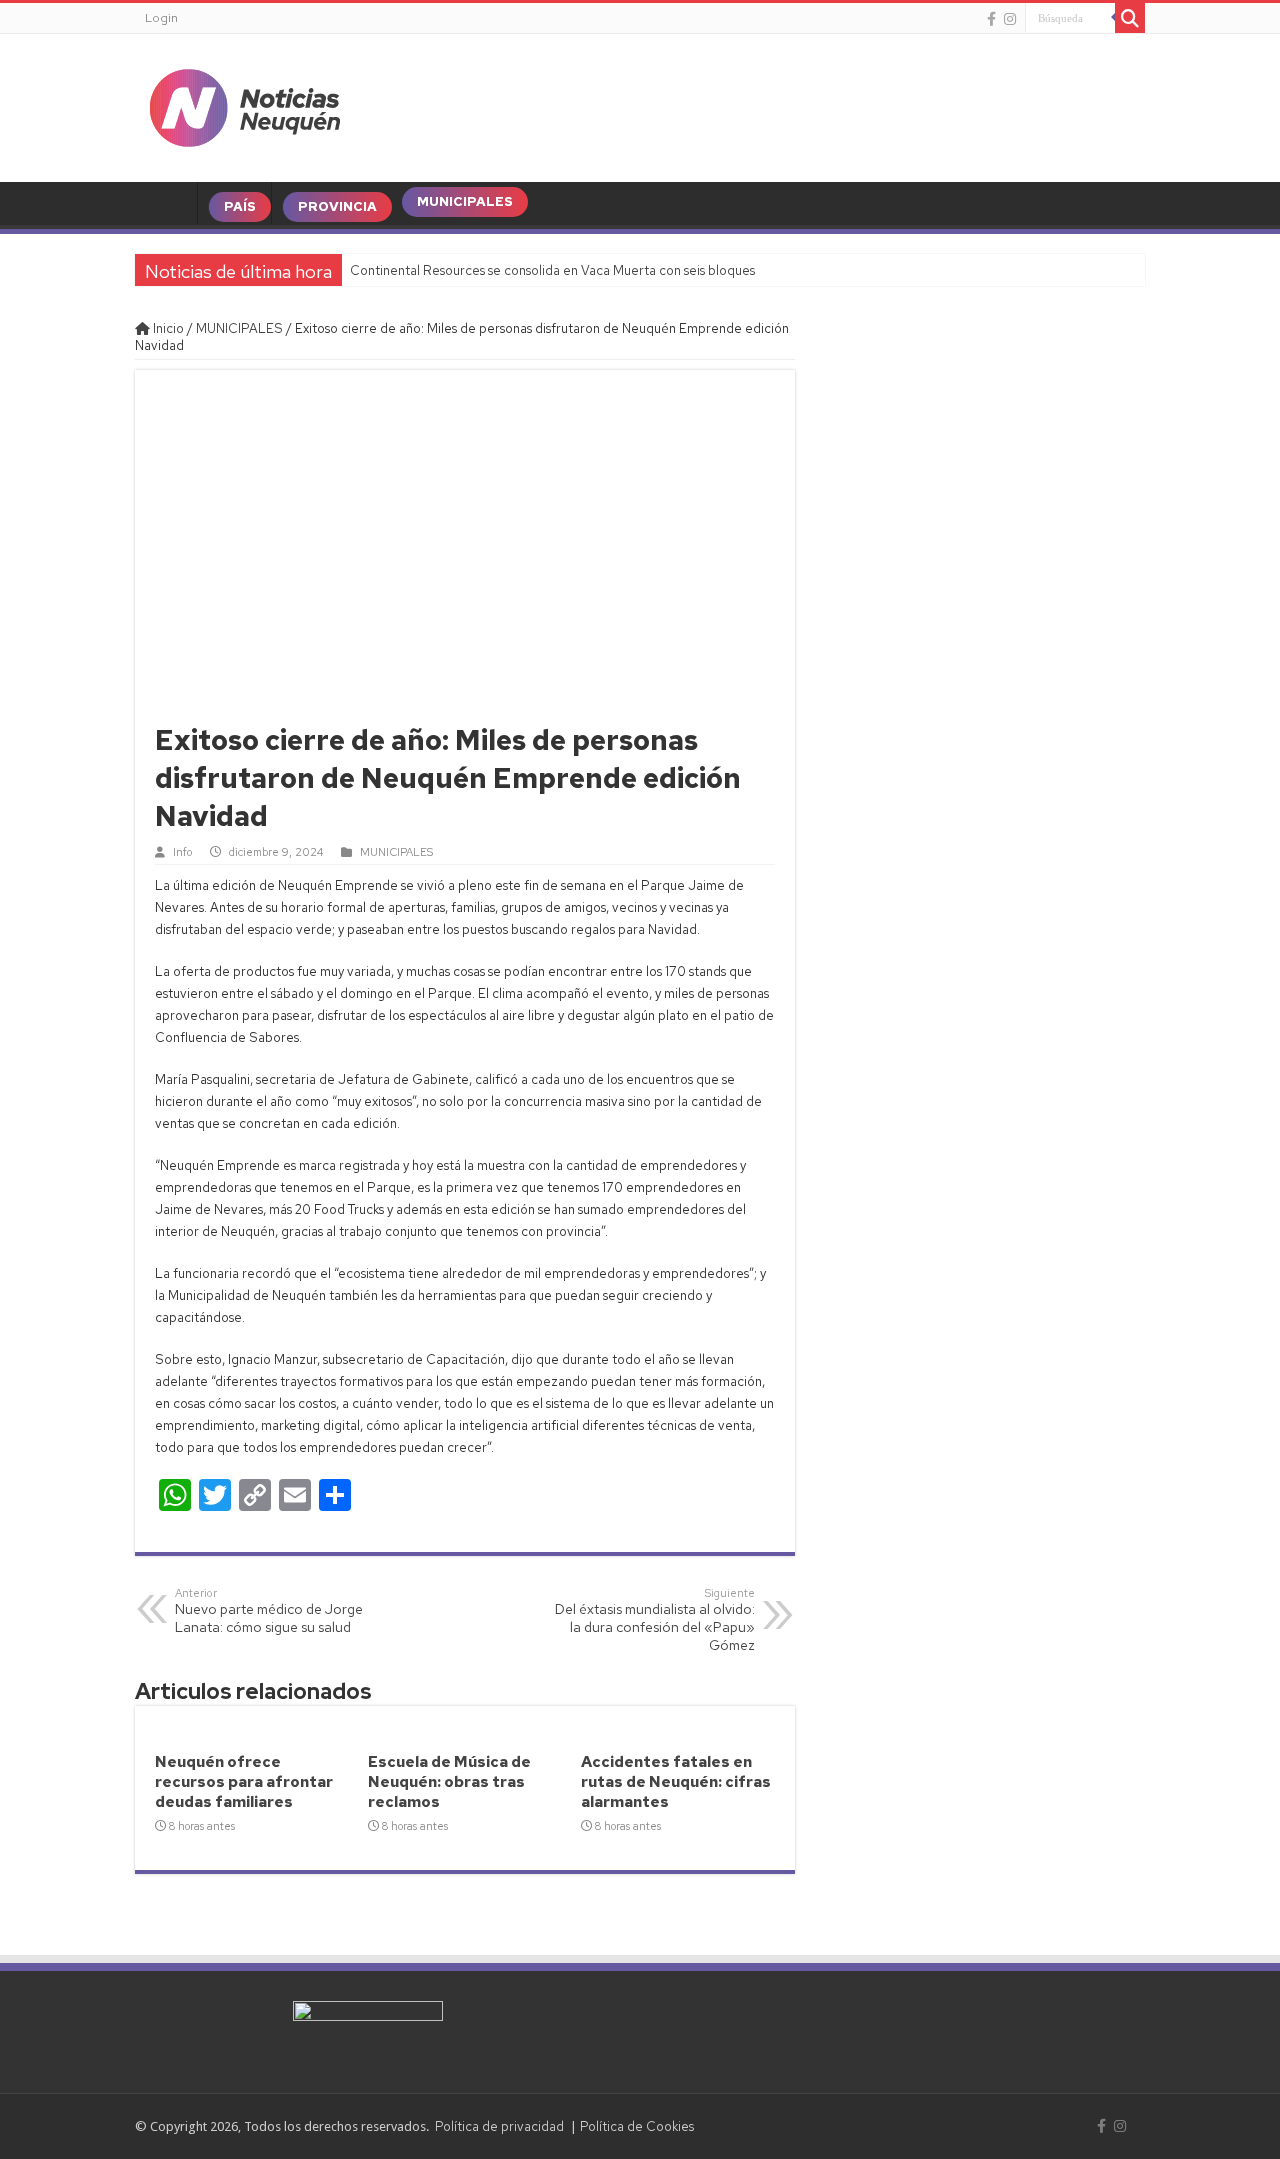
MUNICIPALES (465, 201)
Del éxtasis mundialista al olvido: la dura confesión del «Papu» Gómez (655, 1620)
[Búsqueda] (1130, 18)
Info (182, 852)
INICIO (171, 207)
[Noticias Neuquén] (245, 104)
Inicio (167, 328)
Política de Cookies (637, 2126)
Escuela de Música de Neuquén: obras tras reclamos (449, 1782)
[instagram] (1010, 19)
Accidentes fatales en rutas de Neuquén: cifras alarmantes (676, 1782)
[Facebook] (991, 19)
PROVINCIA (337, 206)
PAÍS (240, 206)
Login (161, 18)
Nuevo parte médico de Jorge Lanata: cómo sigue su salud (269, 1611)
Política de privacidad (499, 2126)
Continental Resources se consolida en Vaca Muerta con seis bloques (552, 270)
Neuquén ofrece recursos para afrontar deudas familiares (244, 1782)
